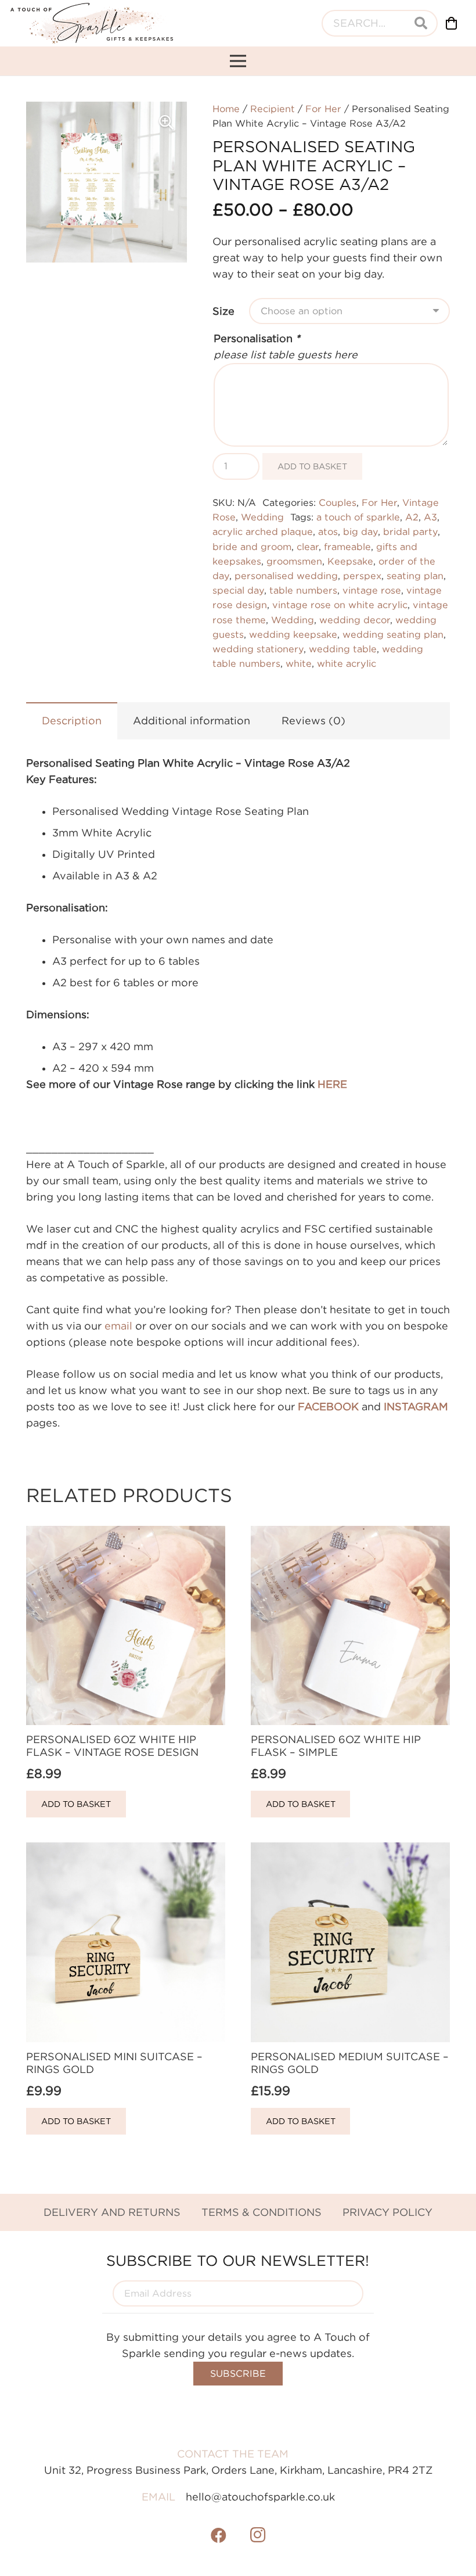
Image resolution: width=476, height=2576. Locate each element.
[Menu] (238, 61)
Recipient (273, 109)
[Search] (421, 23)
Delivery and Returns (112, 2212)
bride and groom (252, 547)
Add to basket (312, 466)
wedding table (343, 649)
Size (223, 311)
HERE (332, 1084)
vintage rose (372, 590)
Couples (338, 502)
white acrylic (347, 663)
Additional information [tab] (192, 721)
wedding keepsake (293, 634)
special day (238, 590)
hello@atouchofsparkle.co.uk (260, 2497)
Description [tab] (72, 721)
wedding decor (355, 620)
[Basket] (452, 23)
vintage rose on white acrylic (340, 605)
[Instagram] (258, 2535)
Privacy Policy (387, 2212)
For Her (323, 109)
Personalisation (257, 338)
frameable (347, 547)
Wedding (262, 517)
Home (226, 109)
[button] (166, 123)
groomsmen (294, 561)
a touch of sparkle (358, 517)
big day (360, 531)
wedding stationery (258, 649)
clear (308, 547)
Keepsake (350, 561)
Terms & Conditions (262, 2212)
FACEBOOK (328, 1406)
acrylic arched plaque (263, 531)
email (118, 1326)
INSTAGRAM (416, 1406)
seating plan (415, 576)
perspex (362, 576)
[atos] (92, 23)
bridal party (410, 531)
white (299, 663)
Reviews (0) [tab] (313, 721)
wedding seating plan (393, 634)
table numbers (303, 590)
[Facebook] (219, 2535)
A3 (430, 517)
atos (328, 531)
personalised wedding (286, 576)
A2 (412, 517)
